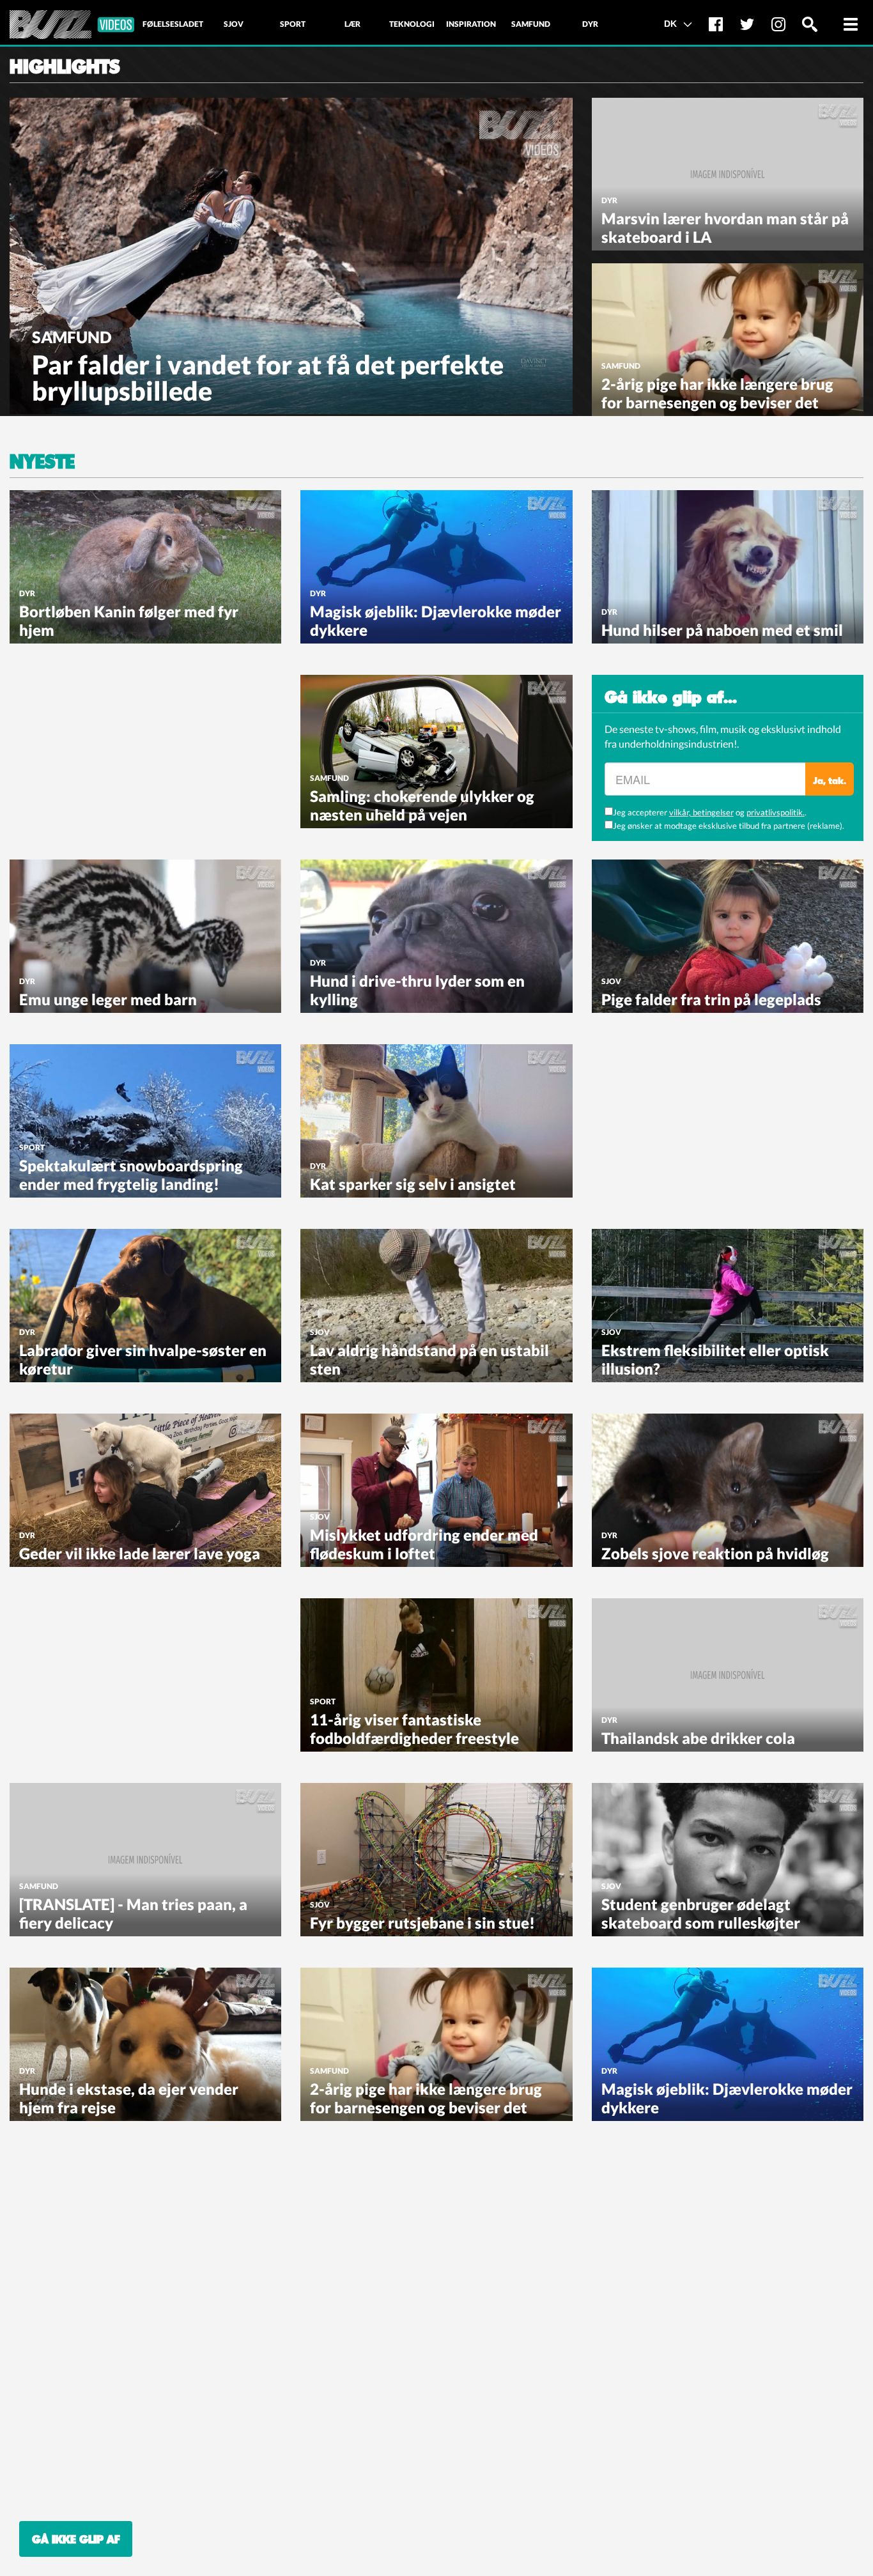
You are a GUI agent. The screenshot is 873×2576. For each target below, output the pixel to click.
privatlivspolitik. (776, 812)
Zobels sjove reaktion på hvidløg (715, 1553)
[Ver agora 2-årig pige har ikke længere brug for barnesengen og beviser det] (728, 339)
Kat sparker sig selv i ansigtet (413, 1184)
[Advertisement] (105, 755)
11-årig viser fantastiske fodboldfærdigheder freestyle (414, 1729)
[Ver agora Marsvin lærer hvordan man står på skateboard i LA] (728, 173)
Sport (32, 1147)
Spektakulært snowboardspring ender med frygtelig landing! (131, 1175)
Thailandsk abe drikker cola (698, 1738)
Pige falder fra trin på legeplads (711, 999)
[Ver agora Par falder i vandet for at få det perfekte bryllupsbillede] (291, 254)
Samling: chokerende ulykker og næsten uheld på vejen (422, 805)
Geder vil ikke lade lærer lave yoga (140, 1553)
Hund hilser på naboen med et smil (722, 630)
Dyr (609, 200)
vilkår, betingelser (701, 812)
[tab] (173, 24)
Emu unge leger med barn (108, 999)
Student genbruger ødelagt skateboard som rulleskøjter (701, 1913)
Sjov (611, 981)
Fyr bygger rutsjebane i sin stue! (422, 1923)
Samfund (72, 337)
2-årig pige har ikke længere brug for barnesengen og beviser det (717, 393)
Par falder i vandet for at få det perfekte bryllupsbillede (268, 378)
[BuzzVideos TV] (72, 25)
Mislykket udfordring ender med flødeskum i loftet (424, 1544)
